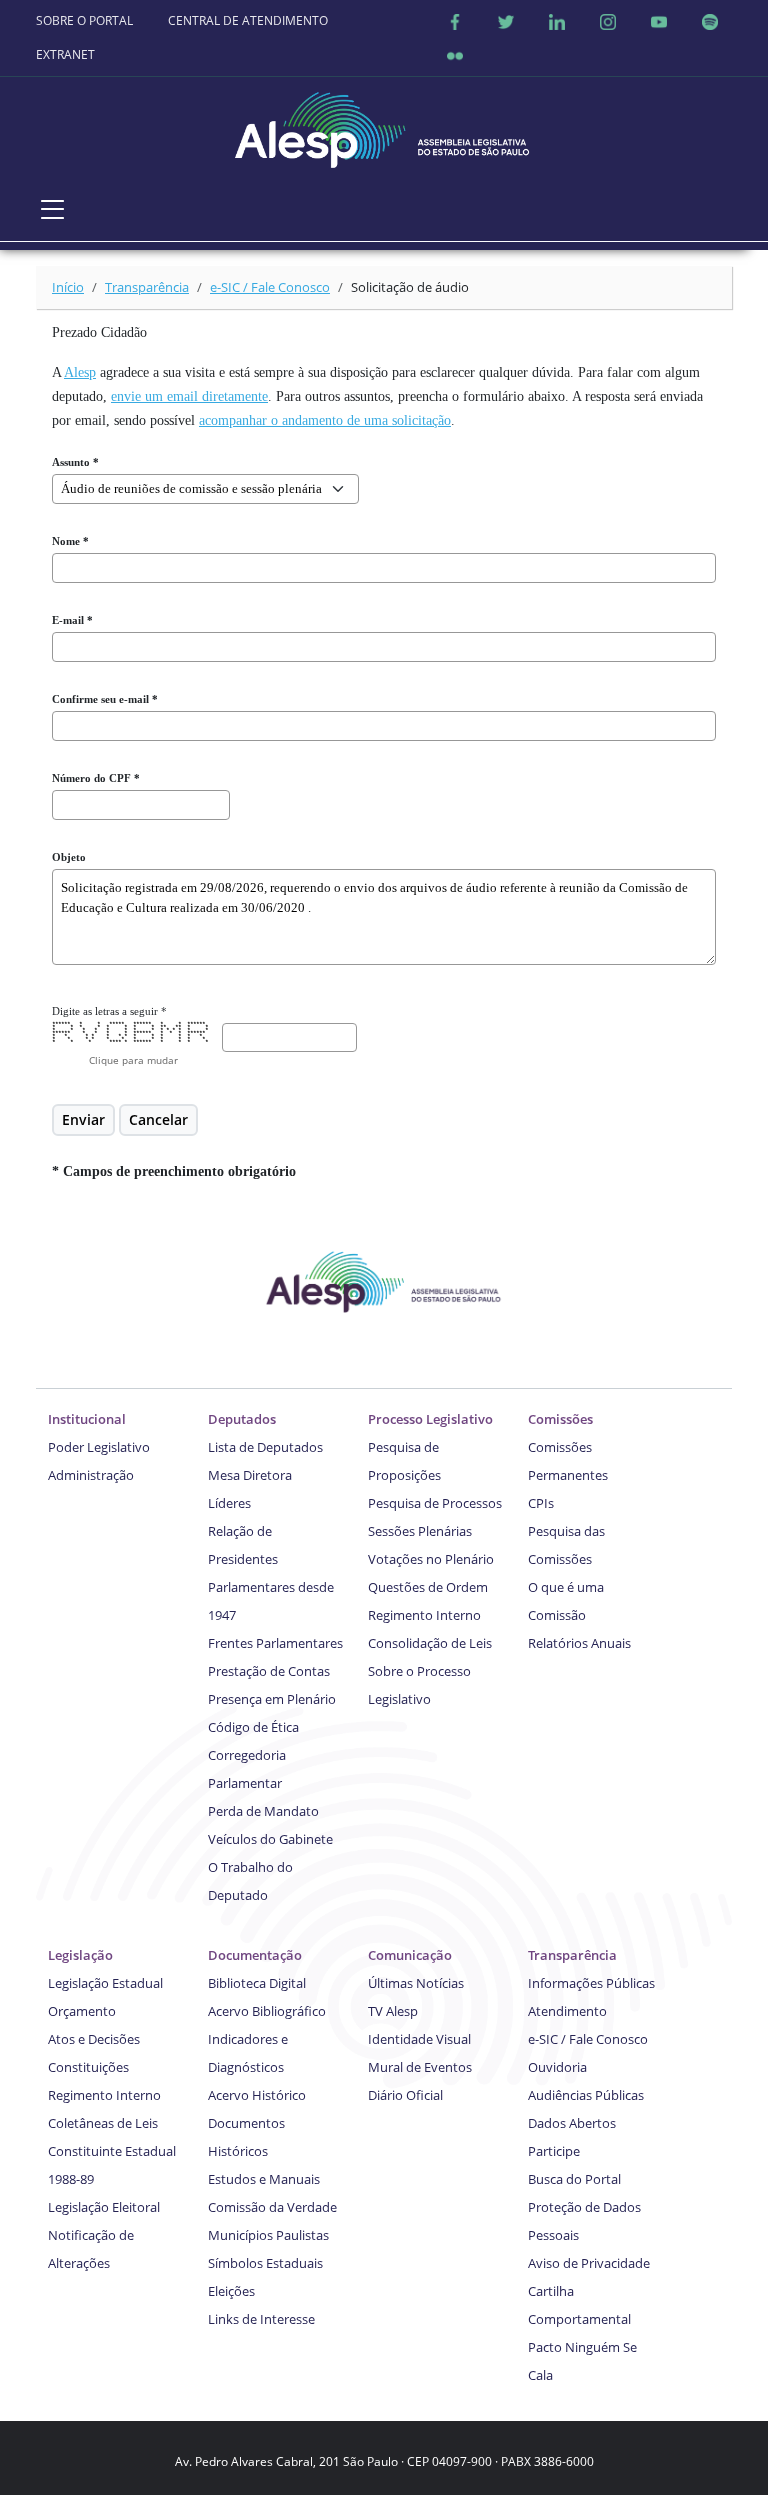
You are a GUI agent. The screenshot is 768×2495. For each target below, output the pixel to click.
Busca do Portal (574, 2179)
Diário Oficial (405, 2095)
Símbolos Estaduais (265, 2263)
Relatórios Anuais (579, 1643)
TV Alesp (393, 2011)
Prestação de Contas (269, 1671)
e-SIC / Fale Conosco (270, 287)
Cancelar (158, 1119)
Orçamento (82, 2011)
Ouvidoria (557, 2067)
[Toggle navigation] (53, 209)
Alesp (80, 372)
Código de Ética (253, 1727)
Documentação (255, 1955)
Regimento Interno (424, 1615)
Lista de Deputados (265, 1447)
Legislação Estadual (105, 1983)
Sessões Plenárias (420, 1531)
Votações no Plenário (431, 1559)
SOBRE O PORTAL (84, 20)
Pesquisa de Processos (435, 1503)
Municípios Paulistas (268, 2235)
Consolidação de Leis (430, 1643)
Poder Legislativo (99, 1447)
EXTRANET (65, 54)
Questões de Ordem (428, 1587)
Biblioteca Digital (257, 1983)
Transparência (147, 287)
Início (68, 287)
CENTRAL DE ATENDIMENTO (248, 20)
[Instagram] (608, 21)
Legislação (80, 1955)
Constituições (88, 2067)
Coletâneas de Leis (103, 2123)
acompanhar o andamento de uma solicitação (325, 420)
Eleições (231, 2291)
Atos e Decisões (94, 2039)
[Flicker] (455, 55)
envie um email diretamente (189, 396)
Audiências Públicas (586, 2095)
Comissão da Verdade (272, 2207)
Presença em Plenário (272, 1699)
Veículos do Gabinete (270, 1839)
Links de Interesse (261, 2319)
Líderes (229, 1503)
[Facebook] (455, 21)
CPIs (541, 1503)
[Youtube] (659, 21)
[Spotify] (710, 21)
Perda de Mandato (263, 1811)
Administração (91, 1475)
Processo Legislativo (430, 1419)
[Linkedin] (557, 21)
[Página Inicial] (384, 124)
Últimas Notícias (416, 1983)
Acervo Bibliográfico (267, 2011)
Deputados (242, 1419)
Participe (554, 2151)
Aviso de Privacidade (589, 2263)
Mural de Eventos (420, 2067)
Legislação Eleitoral (104, 2207)
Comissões (560, 1419)
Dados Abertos (572, 2123)
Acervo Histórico (257, 2095)
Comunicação (410, 1955)
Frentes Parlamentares (275, 1643)
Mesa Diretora (250, 1475)
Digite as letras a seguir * (109, 1011)
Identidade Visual (419, 2039)
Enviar (83, 1119)
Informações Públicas (591, 1983)
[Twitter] (506, 21)
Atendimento (567, 2011)
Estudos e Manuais (264, 2179)
